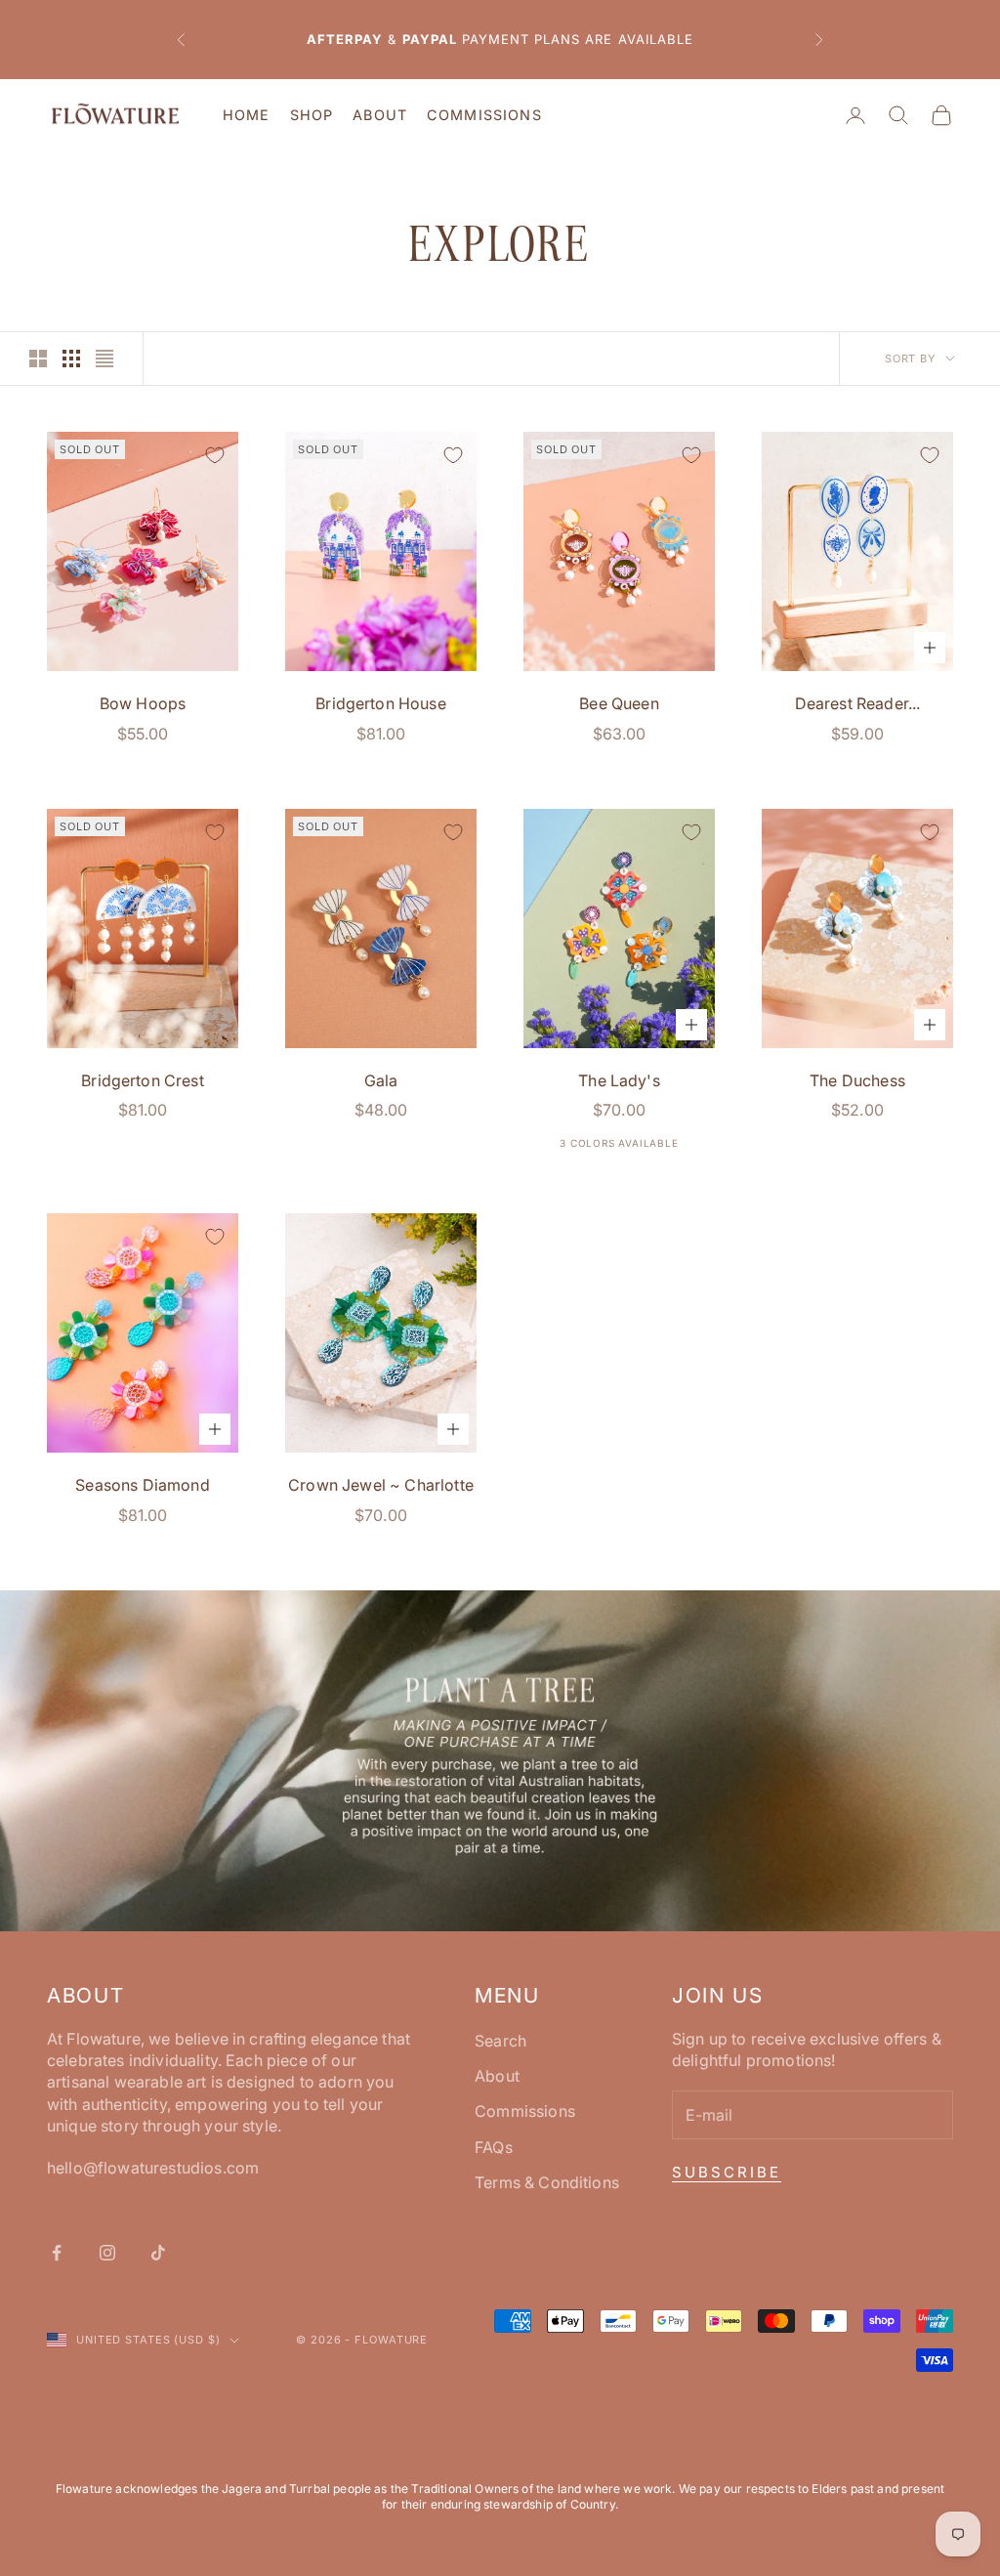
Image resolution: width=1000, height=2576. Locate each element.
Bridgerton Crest (143, 1080)
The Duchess (857, 1080)
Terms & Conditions (547, 2182)
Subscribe (727, 2172)
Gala (381, 1080)
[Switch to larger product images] (38, 359)
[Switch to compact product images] (104, 359)
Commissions (484, 115)
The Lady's (619, 1080)
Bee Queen (619, 703)
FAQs (494, 2147)
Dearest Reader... (858, 703)
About (380, 115)
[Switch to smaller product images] (71, 359)
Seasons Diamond (142, 1485)
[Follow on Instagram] (107, 2253)
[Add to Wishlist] (215, 455)
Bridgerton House (381, 703)
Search (500, 2041)
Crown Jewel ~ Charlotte (381, 1485)
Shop (312, 115)
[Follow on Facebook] (57, 2253)
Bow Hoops (143, 703)
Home (247, 115)
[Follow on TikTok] (158, 2253)
